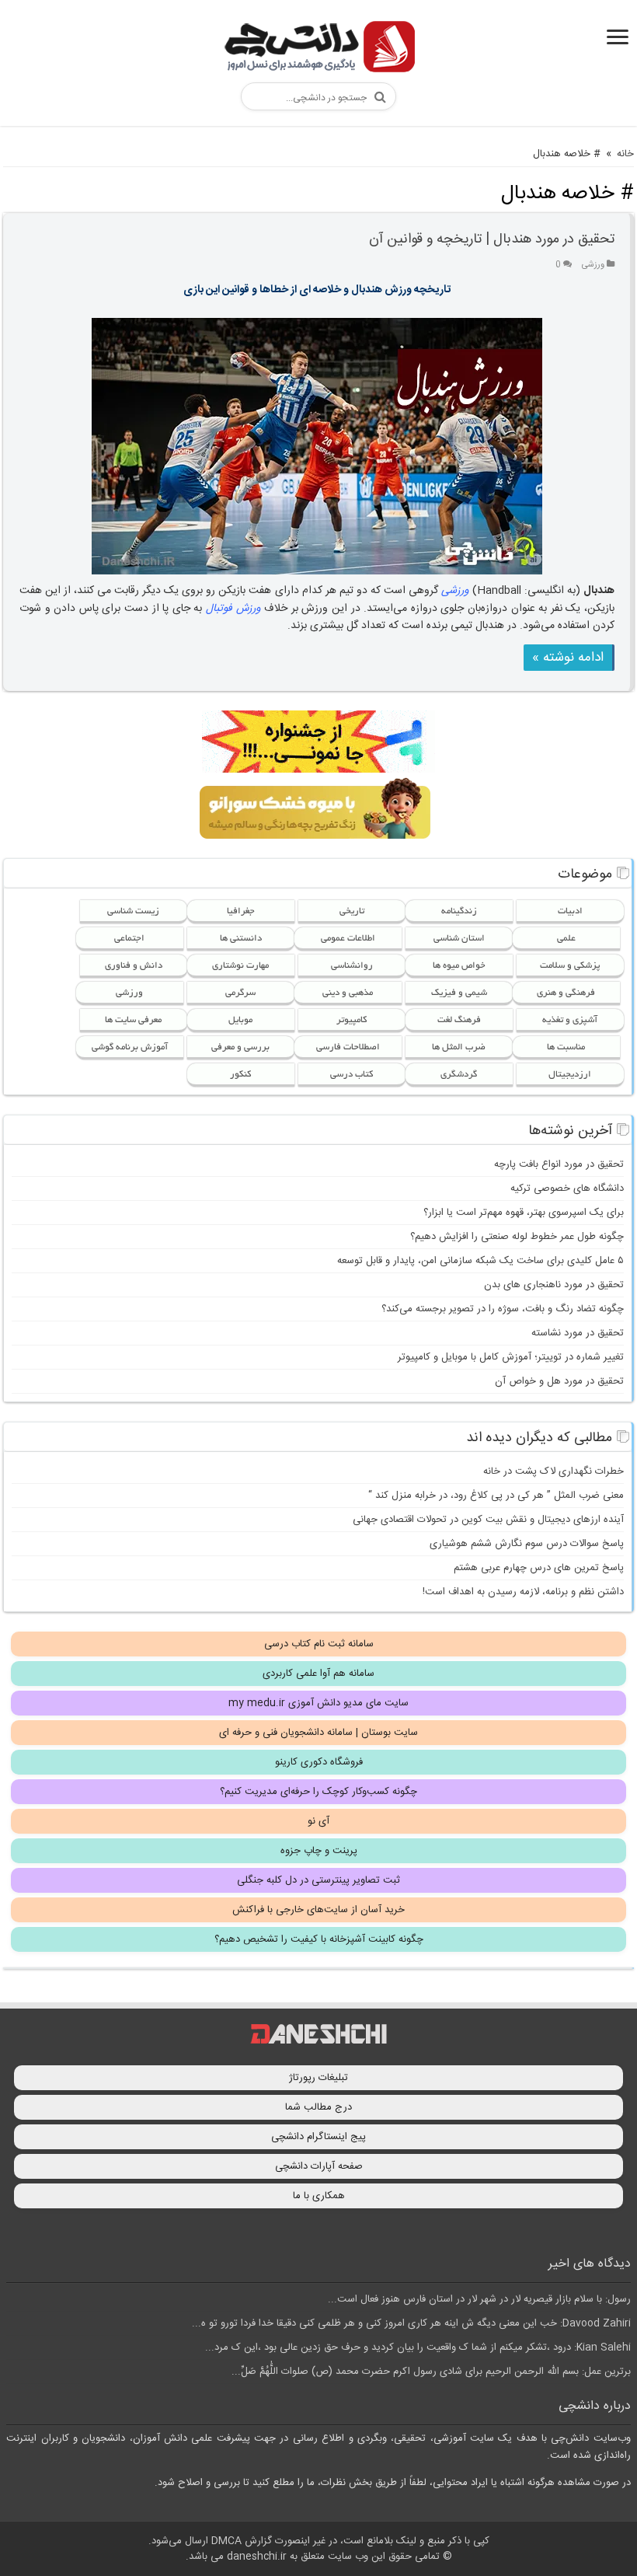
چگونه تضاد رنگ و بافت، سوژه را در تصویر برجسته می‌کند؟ (503, 1309)
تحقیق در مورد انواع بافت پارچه (559, 1164)
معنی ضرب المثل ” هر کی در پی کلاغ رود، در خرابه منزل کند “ (496, 1496)
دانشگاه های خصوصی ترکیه (567, 1189)
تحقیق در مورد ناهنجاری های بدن (554, 1285)
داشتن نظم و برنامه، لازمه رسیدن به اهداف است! (523, 1592)
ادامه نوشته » (568, 658)
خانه (625, 154)
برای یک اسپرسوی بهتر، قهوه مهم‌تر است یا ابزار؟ (524, 1213)
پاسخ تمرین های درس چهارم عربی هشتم (539, 1568)
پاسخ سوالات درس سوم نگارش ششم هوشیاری (527, 1544)
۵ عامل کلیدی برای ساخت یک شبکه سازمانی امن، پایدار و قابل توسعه (480, 1261)
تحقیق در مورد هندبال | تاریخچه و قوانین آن (492, 239)
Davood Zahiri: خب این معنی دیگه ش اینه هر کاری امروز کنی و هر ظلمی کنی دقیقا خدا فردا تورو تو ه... (411, 2323)
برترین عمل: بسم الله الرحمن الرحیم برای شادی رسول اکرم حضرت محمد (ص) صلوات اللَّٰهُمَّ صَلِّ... (431, 2372)
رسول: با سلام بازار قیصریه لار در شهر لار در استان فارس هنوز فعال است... (479, 2299)
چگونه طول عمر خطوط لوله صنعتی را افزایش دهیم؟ (517, 1237)
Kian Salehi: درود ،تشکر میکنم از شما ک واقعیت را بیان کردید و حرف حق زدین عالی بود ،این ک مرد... (418, 2347)
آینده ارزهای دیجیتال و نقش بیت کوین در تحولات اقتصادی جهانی (488, 1520)
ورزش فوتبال (233, 609)
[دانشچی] (318, 49)
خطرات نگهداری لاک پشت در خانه (553, 1471)
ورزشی (593, 265)
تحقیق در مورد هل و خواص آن (559, 1381)
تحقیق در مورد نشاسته (578, 1333)
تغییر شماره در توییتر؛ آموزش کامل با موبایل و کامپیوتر (511, 1357)
